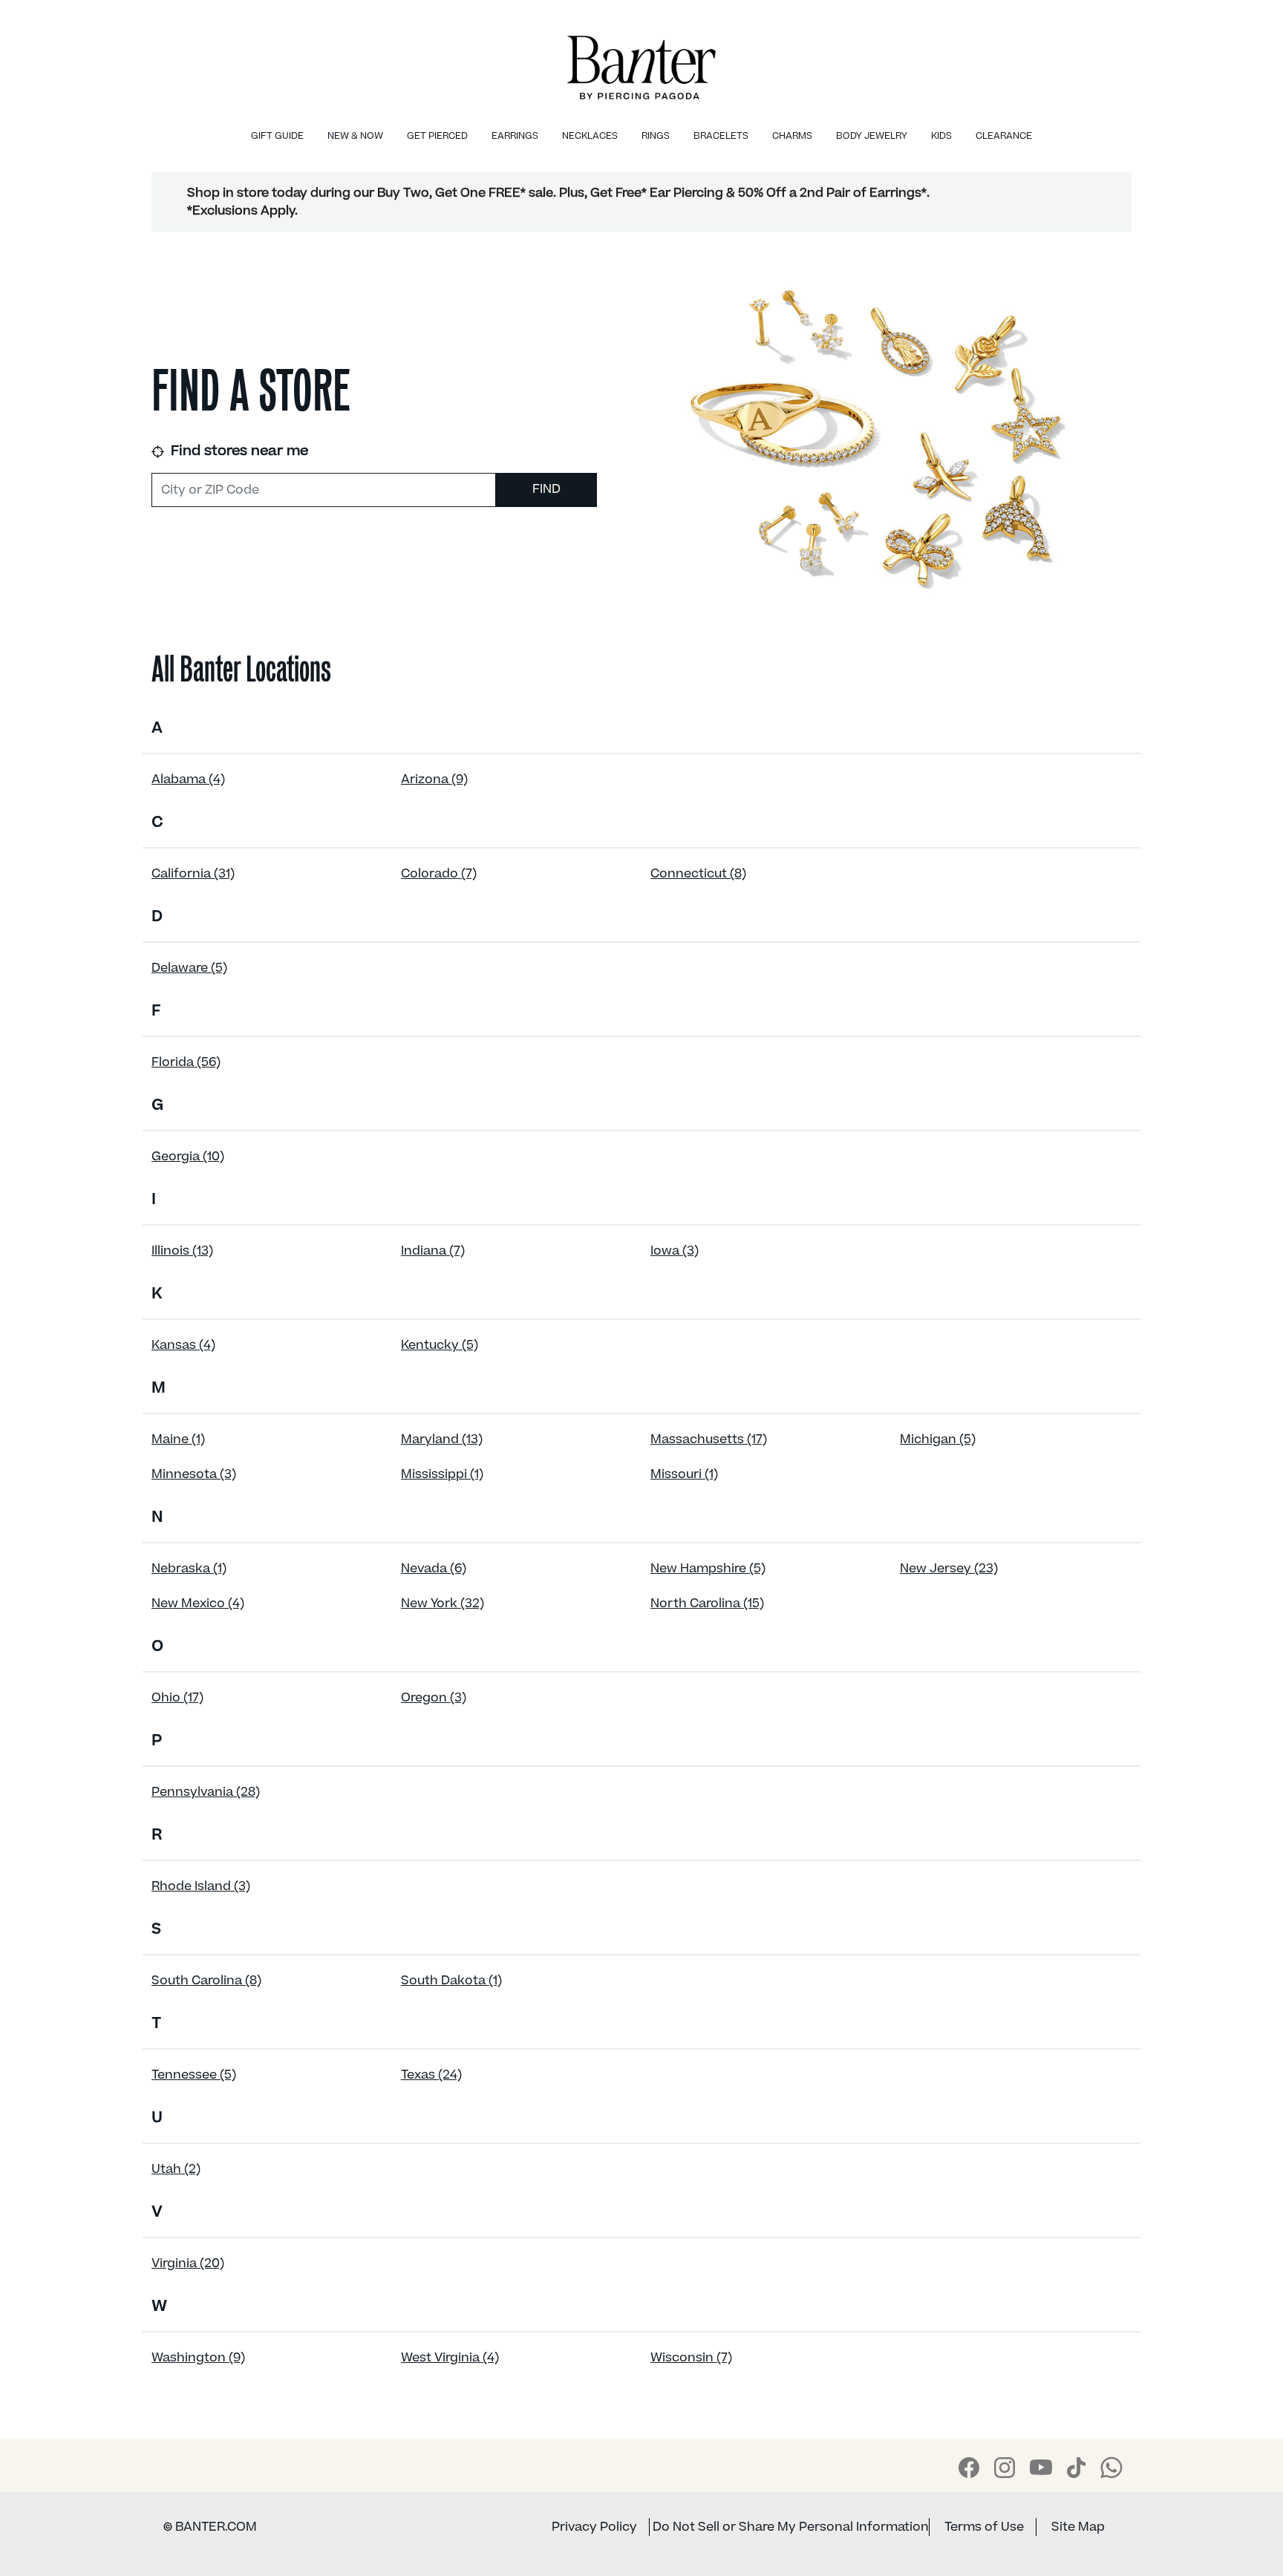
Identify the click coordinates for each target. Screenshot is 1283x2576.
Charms (792, 136)
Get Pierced (437, 136)
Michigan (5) (938, 1439)
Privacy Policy (594, 2527)
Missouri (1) (684, 1474)
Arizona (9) (434, 779)
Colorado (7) (439, 874)
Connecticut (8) (698, 874)
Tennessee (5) (194, 2075)
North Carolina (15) (707, 1604)
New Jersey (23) (949, 1569)
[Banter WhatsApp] (1111, 2468)
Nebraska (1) (189, 1569)
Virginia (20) (188, 2263)
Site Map (1078, 2527)
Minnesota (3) (194, 1474)
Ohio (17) (177, 1698)
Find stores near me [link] (238, 451)
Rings (656, 136)
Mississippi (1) (442, 1474)
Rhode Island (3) (201, 1886)
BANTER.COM (210, 2527)
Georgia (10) (188, 1157)
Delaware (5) (189, 968)
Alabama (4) (188, 779)
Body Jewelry (872, 136)
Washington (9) (198, 2358)
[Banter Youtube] (1041, 2467)
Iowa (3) (675, 1251)
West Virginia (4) (450, 2358)
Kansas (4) (183, 1345)
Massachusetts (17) (709, 1439)
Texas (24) (431, 2075)
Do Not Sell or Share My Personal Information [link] (791, 2527)
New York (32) (443, 1604)
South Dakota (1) (451, 1981)
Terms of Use (984, 2527)
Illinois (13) (182, 1251)
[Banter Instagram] (1005, 2468)
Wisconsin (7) (691, 2358)
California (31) (193, 874)
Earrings (515, 136)
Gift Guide (277, 136)
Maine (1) (178, 1439)
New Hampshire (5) (708, 1569)
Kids (941, 136)
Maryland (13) (442, 1439)
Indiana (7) (433, 1251)
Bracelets (721, 136)
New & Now (355, 136)
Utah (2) (176, 2169)
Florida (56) (186, 1062)
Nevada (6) (434, 1569)
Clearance (1004, 136)
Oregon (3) (434, 1698)
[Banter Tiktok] (1076, 2468)
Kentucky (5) (440, 1345)
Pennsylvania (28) (206, 1792)
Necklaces (590, 136)
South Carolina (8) (206, 1981)
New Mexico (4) (198, 1604)
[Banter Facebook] (969, 2468)
